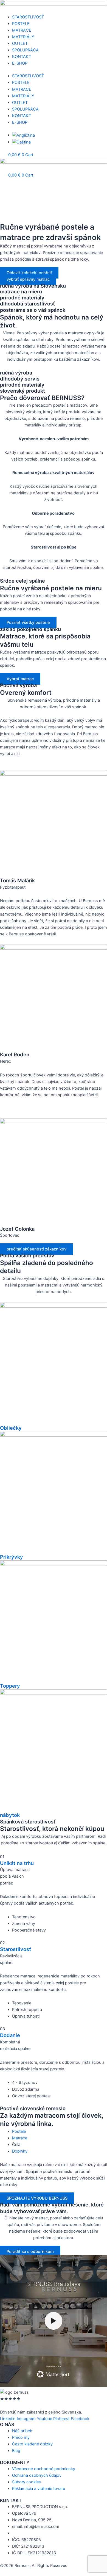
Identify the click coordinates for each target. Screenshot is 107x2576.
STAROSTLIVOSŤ (28, 17)
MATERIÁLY (23, 37)
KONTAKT (22, 57)
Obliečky (11, 1428)
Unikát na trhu (17, 1863)
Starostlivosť (16, 1949)
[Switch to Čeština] (21, 142)
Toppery (10, 1686)
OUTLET (20, 43)
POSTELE (21, 24)
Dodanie (10, 2035)
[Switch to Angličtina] (23, 135)
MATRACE (22, 30)
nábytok (10, 1815)
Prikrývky (12, 1557)
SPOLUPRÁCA (25, 50)
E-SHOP (20, 63)
